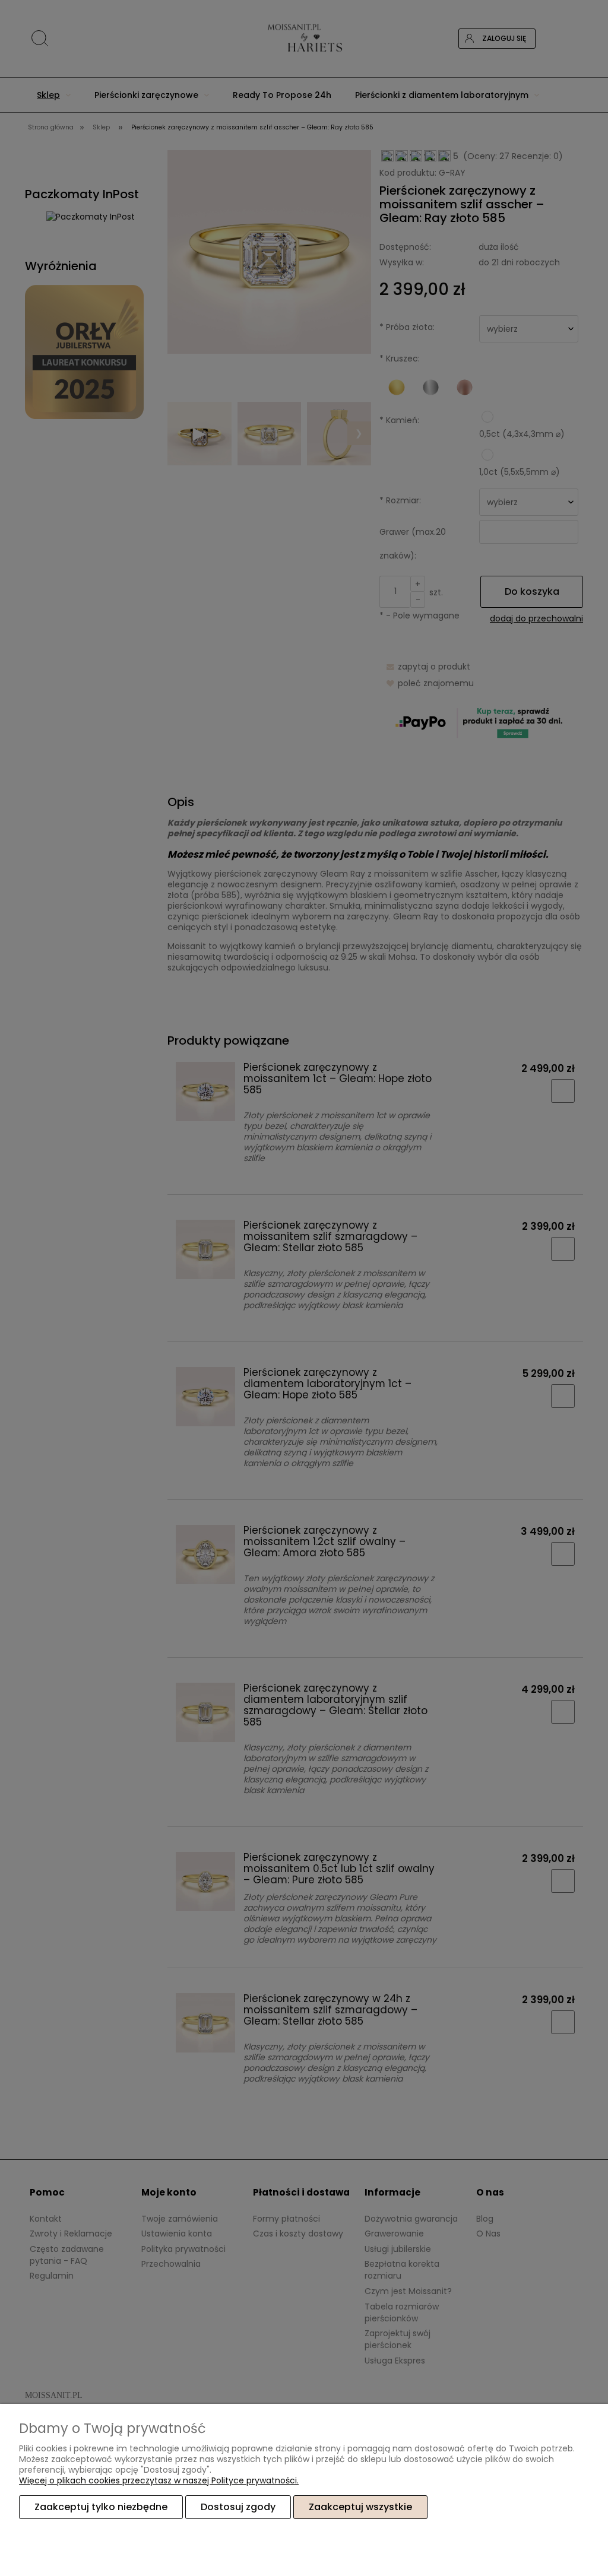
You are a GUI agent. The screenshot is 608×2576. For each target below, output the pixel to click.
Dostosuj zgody (238, 2507)
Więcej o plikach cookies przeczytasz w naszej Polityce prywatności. (159, 2480)
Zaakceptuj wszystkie (360, 2507)
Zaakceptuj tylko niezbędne (101, 2507)
